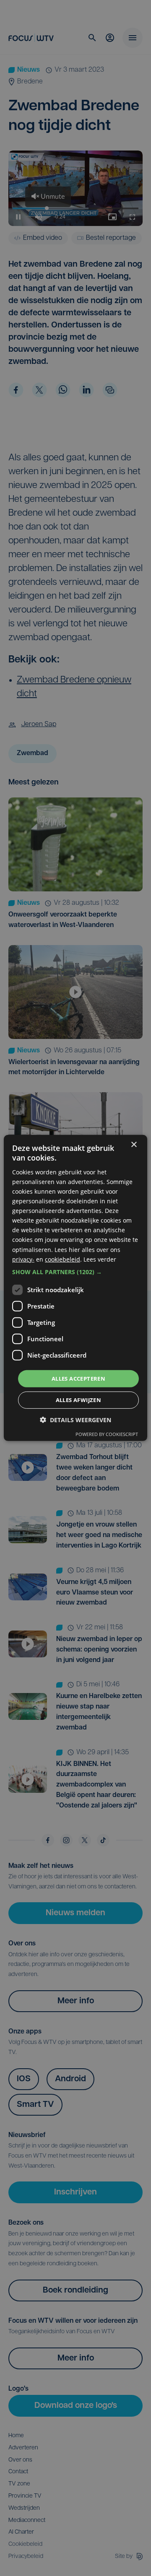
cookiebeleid (62, 1259)
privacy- (23, 1259)
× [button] (134, 1145)
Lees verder (100, 1259)
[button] (75, 1272)
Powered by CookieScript (107, 1434)
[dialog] (75, 1288)
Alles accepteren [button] (78, 1379)
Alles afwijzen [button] (79, 1400)
